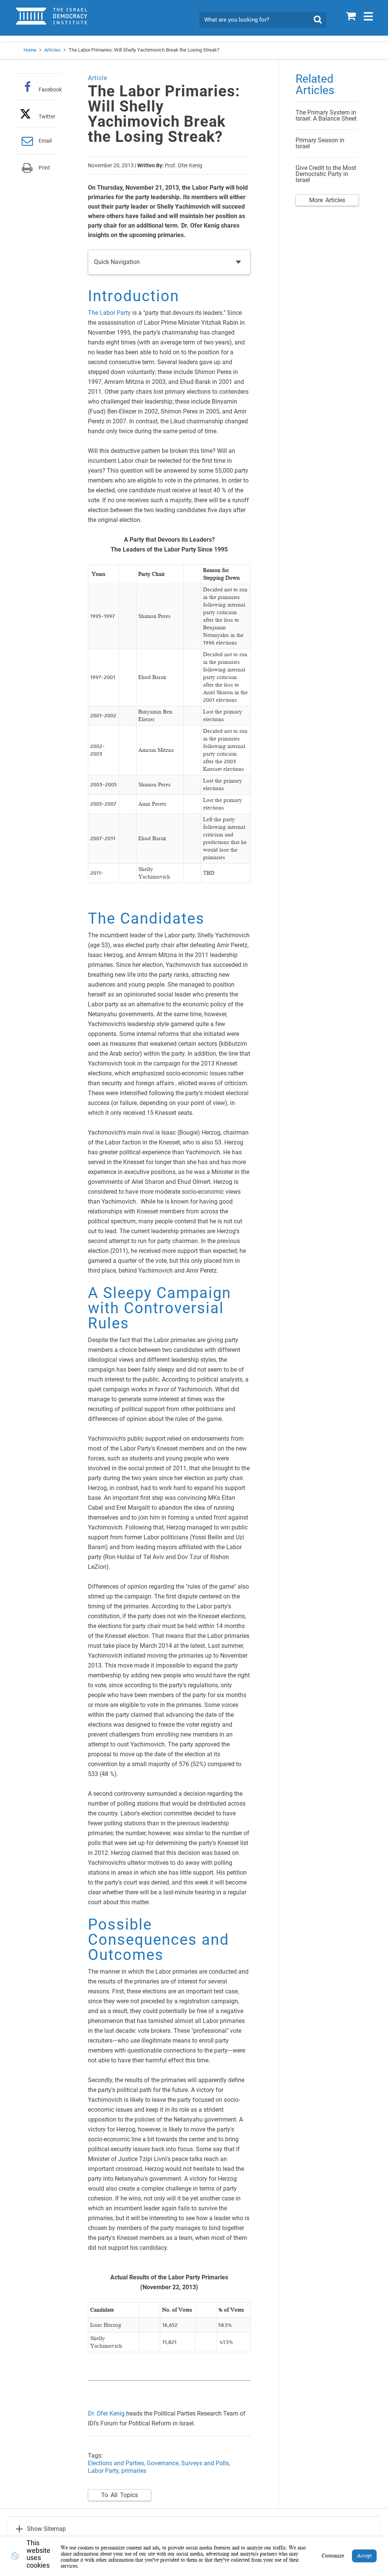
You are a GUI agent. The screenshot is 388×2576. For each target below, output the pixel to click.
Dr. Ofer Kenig (106, 2413)
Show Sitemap (46, 2529)
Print (44, 168)
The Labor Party (109, 313)
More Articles (327, 200)
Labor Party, (105, 2471)
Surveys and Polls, (206, 2463)
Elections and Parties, (117, 2463)
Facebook (50, 89)
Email (45, 141)
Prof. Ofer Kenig (184, 165)
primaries (134, 2471)
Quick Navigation (117, 262)
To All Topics (120, 2495)
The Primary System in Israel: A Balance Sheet (326, 116)
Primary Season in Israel (320, 143)
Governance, (164, 2463)
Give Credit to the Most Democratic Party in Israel (326, 174)
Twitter (47, 116)
